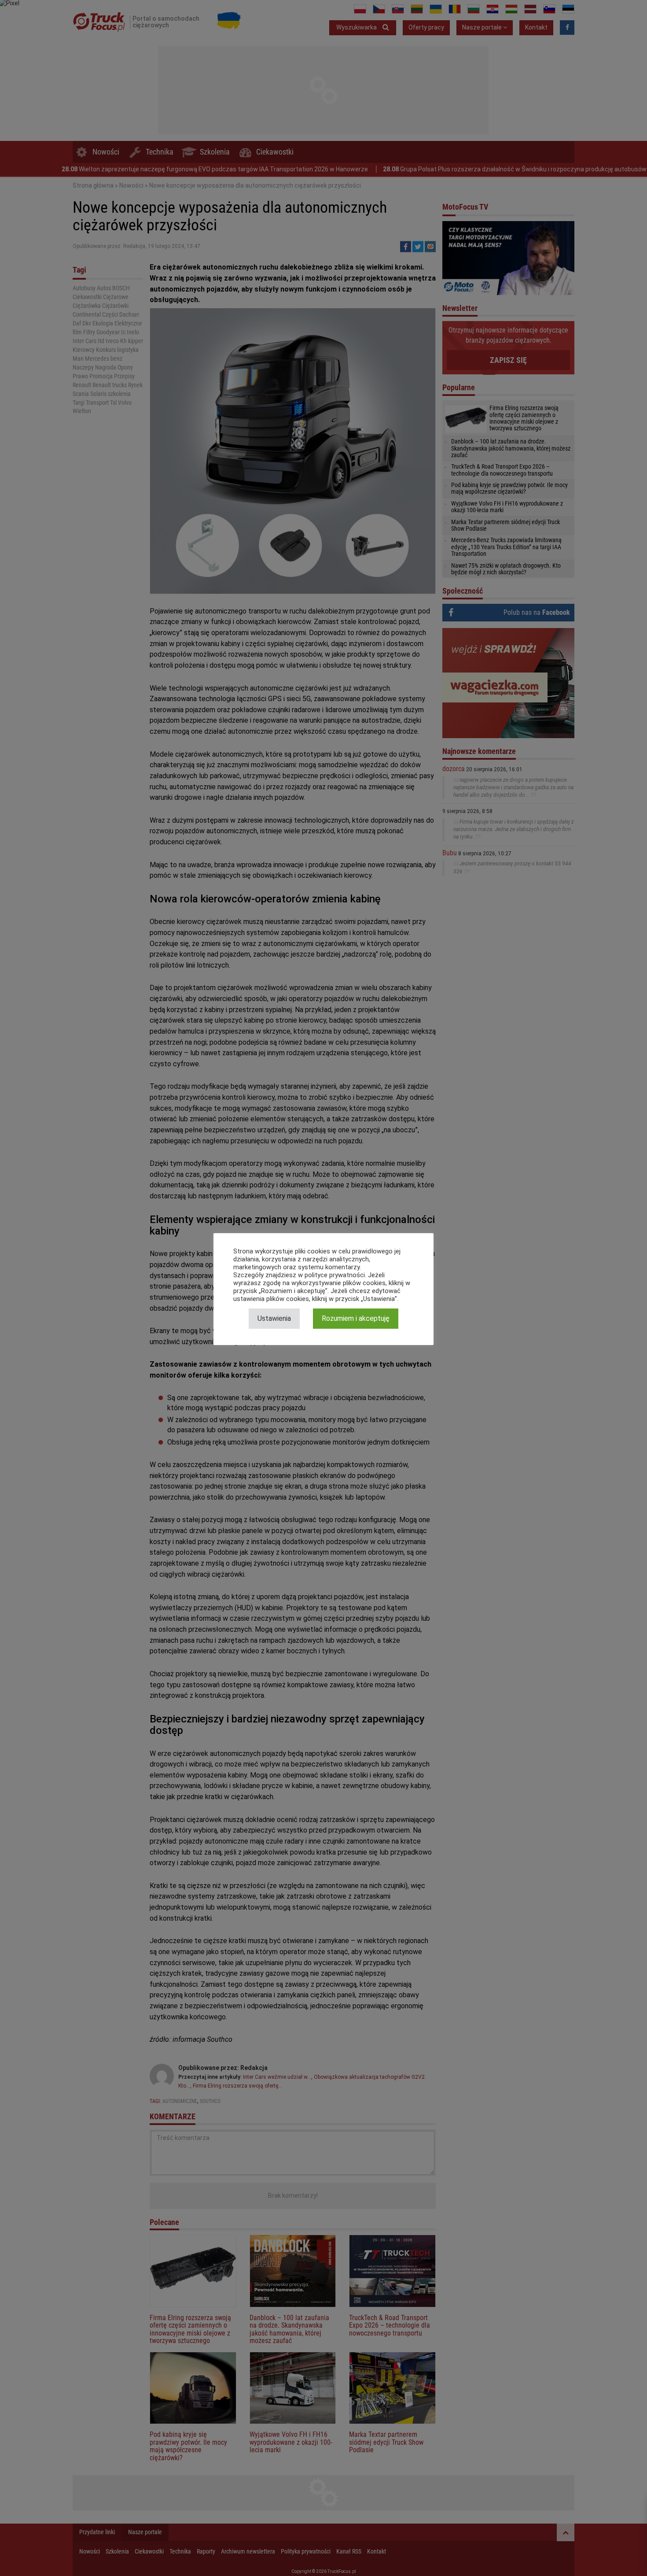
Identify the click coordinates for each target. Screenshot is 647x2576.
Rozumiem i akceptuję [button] (356, 1318)
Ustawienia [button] (274, 1318)
